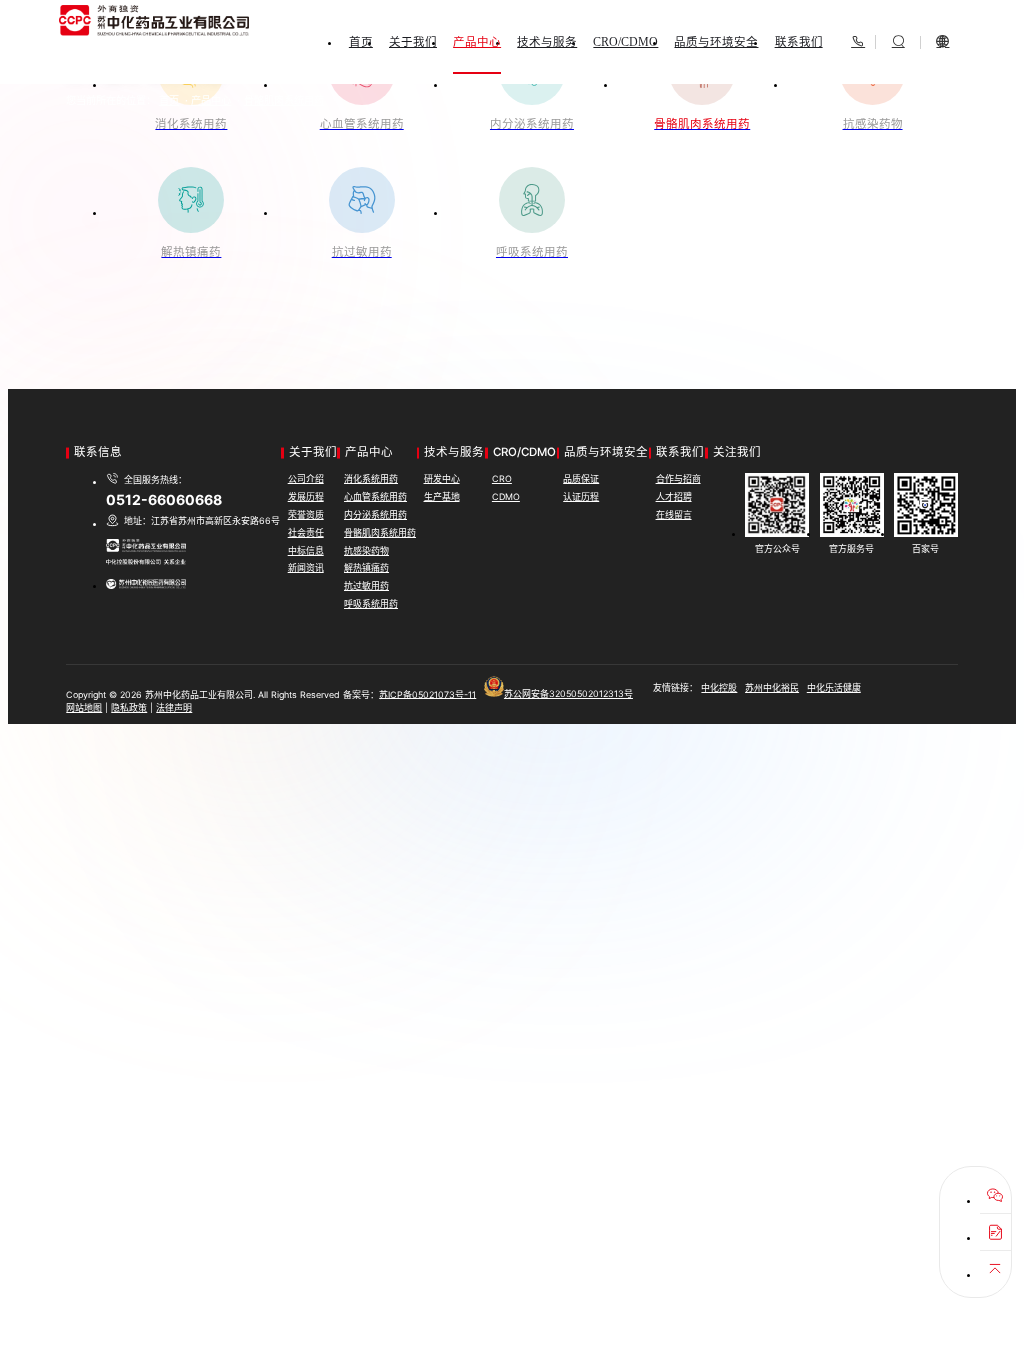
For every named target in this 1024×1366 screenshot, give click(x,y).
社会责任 (306, 532)
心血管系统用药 (375, 496)
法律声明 (174, 707)
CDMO (506, 496)
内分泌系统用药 (375, 514)
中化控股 (719, 687)
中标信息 (306, 550)
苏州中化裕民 (772, 687)
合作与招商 (678, 478)
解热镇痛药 (366, 567)
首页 (169, 100)
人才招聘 (674, 496)
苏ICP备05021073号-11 (427, 693)
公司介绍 (306, 478)
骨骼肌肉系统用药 (284, 100)
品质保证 (581, 478)
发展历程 (306, 496)
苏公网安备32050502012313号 (568, 693)
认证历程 (581, 496)
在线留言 (674, 514)
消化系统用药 (371, 478)
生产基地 (442, 496)
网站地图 (84, 707)
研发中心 (442, 478)
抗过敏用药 (366, 585)
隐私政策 (129, 707)
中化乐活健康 (834, 687)
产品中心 (211, 100)
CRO (502, 478)
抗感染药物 (366, 550)
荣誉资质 (306, 514)
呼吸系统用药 (371, 603)
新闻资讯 (306, 567)
